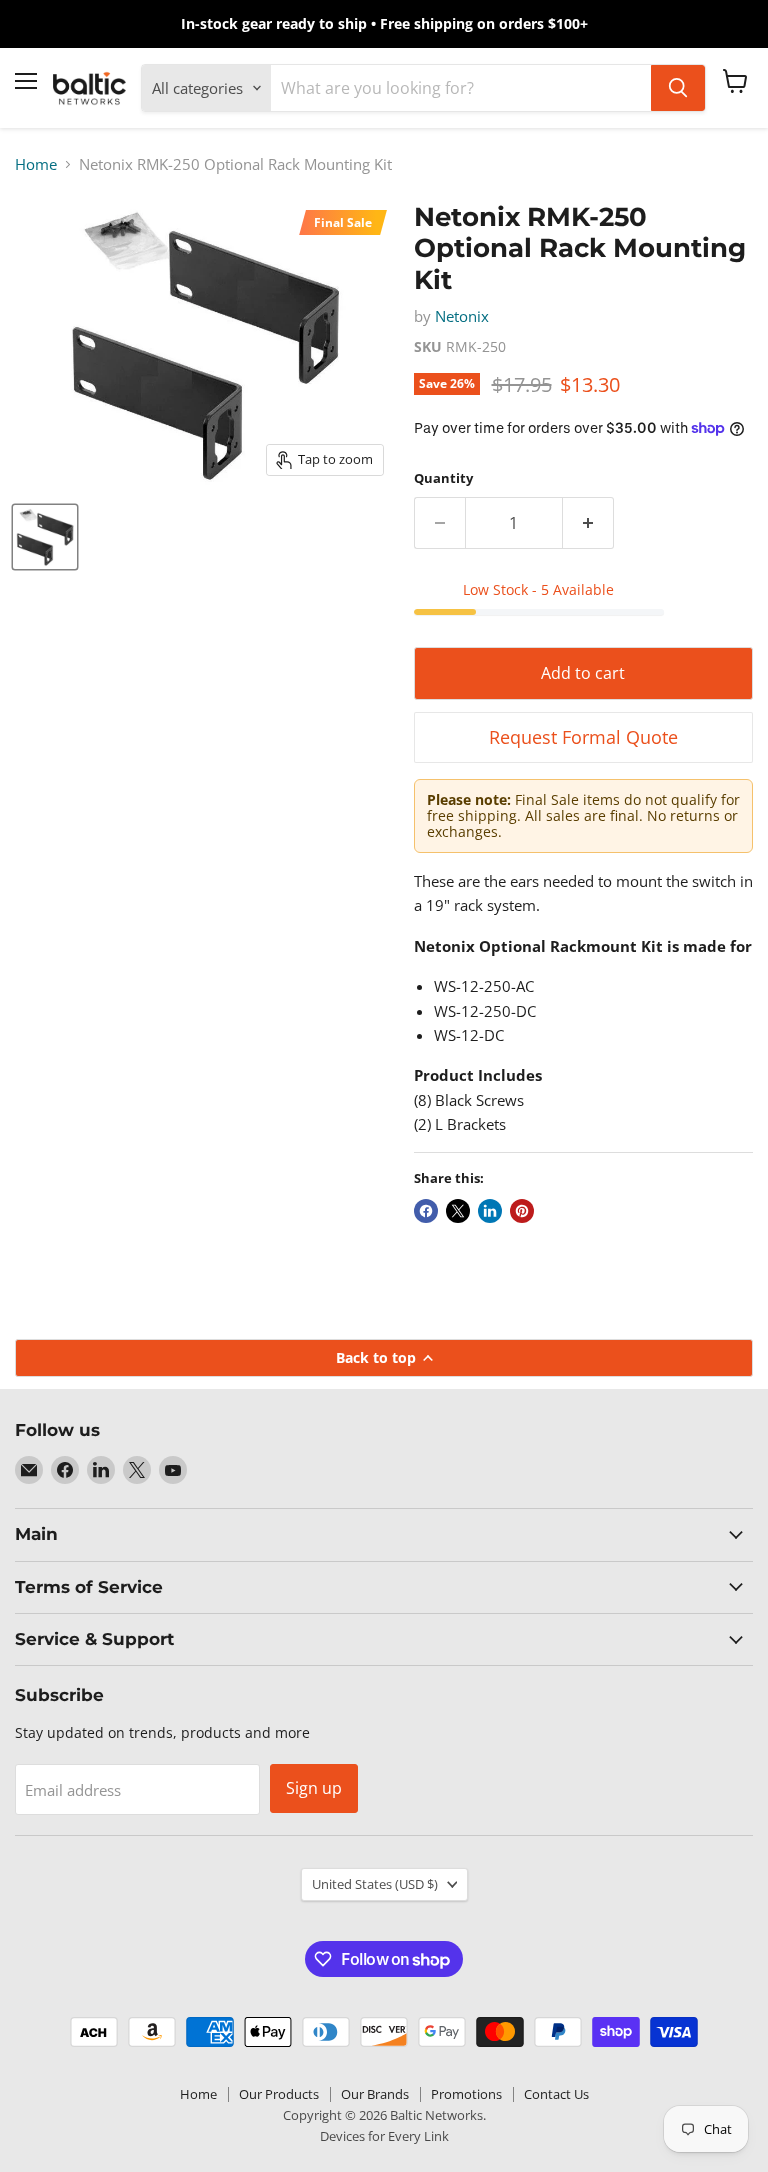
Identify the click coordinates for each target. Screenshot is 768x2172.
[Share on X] (458, 1211)
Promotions (466, 2094)
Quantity (443, 478)
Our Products (279, 2094)
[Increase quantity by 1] (588, 523)
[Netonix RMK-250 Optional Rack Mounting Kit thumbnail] (45, 537)
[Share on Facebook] (426, 1211)
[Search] (678, 88)
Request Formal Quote (583, 737)
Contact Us (556, 2094)
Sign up (314, 1788)
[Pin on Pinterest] (522, 1211)
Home (36, 164)
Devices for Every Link (384, 2136)
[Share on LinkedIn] (490, 1211)
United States (375, 1884)
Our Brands (375, 2094)
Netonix (462, 316)
